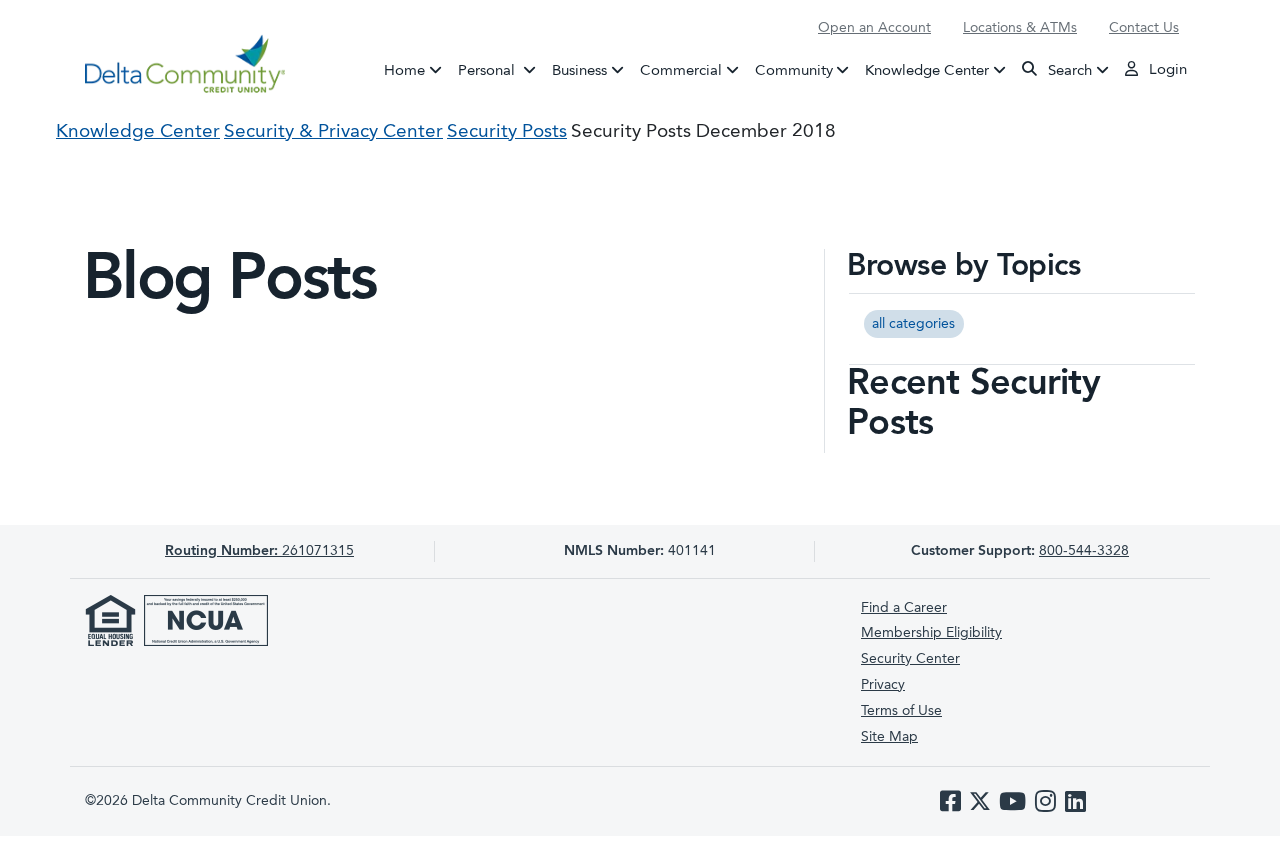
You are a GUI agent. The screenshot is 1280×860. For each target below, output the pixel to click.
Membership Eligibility (931, 633)
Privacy (883, 685)
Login (1166, 70)
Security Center (910, 659)
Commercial (681, 70)
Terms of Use (901, 711)
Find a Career (904, 608)
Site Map (889, 737)
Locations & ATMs (1020, 28)
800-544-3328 (1084, 551)
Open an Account (874, 28)
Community (794, 70)
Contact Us (1144, 28)
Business (579, 70)
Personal (501, 70)
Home (404, 70)
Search (1068, 70)
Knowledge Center (927, 70)
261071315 (259, 551)
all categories (913, 324)
